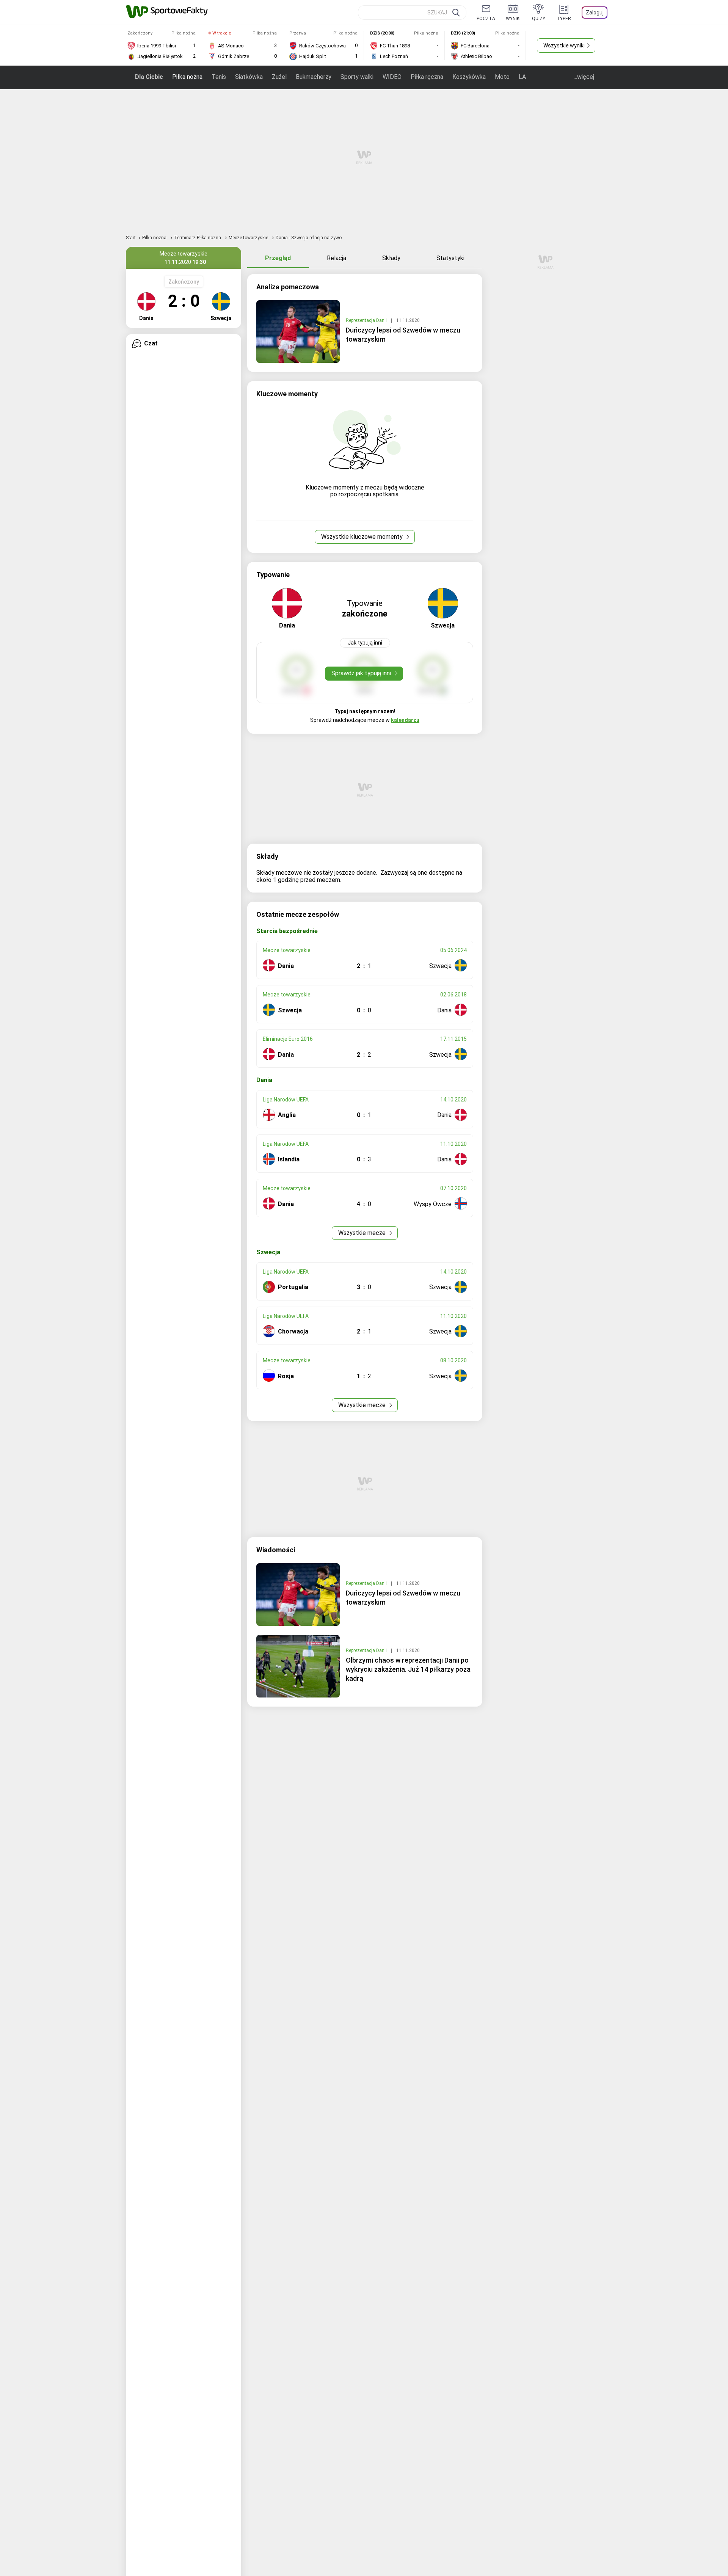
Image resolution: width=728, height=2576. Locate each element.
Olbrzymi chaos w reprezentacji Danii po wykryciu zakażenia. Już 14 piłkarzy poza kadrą (408, 1669)
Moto (502, 77)
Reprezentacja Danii (367, 320)
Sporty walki (357, 77)
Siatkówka (249, 77)
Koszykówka (469, 77)
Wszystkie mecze (363, 1233)
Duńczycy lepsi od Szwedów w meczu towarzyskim (403, 335)
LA (522, 77)
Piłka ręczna (427, 77)
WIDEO (392, 77)
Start (131, 238)
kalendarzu (405, 720)
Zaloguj (595, 13)
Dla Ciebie (149, 77)
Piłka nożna (187, 77)
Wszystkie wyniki (564, 45)
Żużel (279, 77)
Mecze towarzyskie (249, 238)
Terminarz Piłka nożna (198, 238)
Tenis (219, 77)
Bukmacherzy (314, 77)
